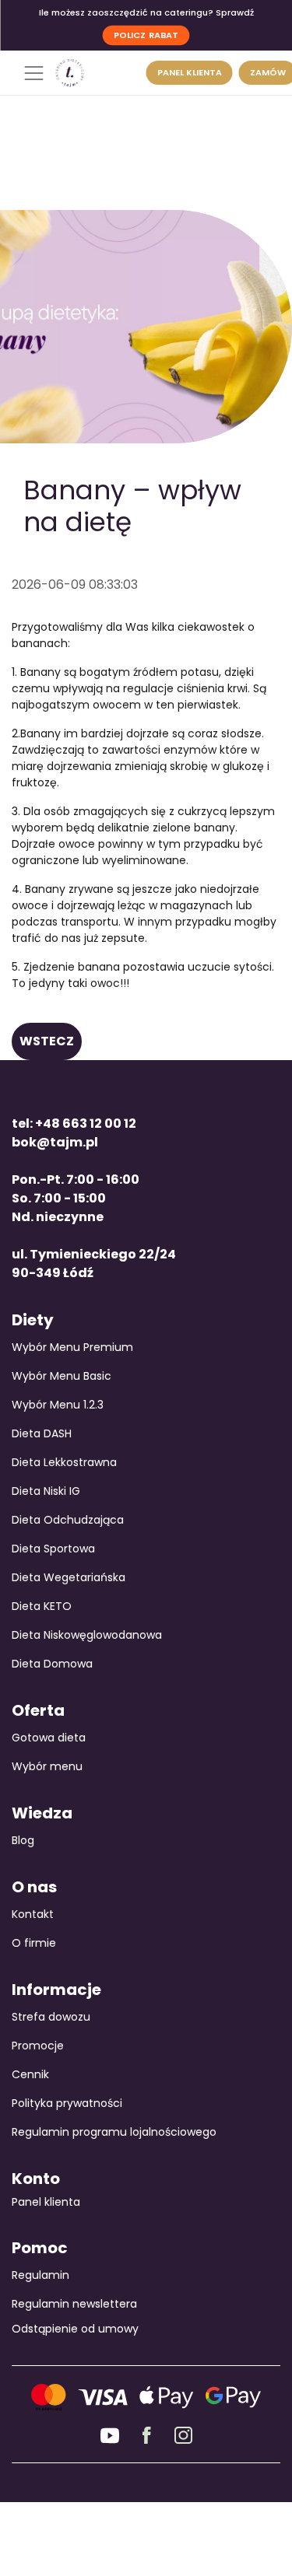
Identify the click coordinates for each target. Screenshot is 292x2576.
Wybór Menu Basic (62, 1376)
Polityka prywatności (67, 2103)
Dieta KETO (42, 1606)
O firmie (34, 1943)
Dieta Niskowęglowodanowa (87, 1635)
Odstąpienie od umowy (75, 2329)
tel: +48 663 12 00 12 (74, 1123)
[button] (47, 1041)
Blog (23, 1840)
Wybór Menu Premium (72, 1347)
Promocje (38, 2046)
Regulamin (40, 2275)
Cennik (30, 2074)
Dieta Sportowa (53, 1549)
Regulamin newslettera (74, 2304)
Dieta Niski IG (46, 1491)
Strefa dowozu (51, 2017)
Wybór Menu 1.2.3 (58, 1405)
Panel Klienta (190, 72)
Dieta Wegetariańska (69, 1577)
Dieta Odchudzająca (68, 1520)
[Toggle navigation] (33, 73)
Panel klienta (46, 2202)
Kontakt (33, 1914)
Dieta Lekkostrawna (64, 1462)
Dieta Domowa (52, 1664)
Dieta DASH (42, 1433)
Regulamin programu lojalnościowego (114, 2132)
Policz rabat (146, 34)
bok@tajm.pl (55, 1142)
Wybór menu (47, 1766)
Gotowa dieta (49, 1738)
